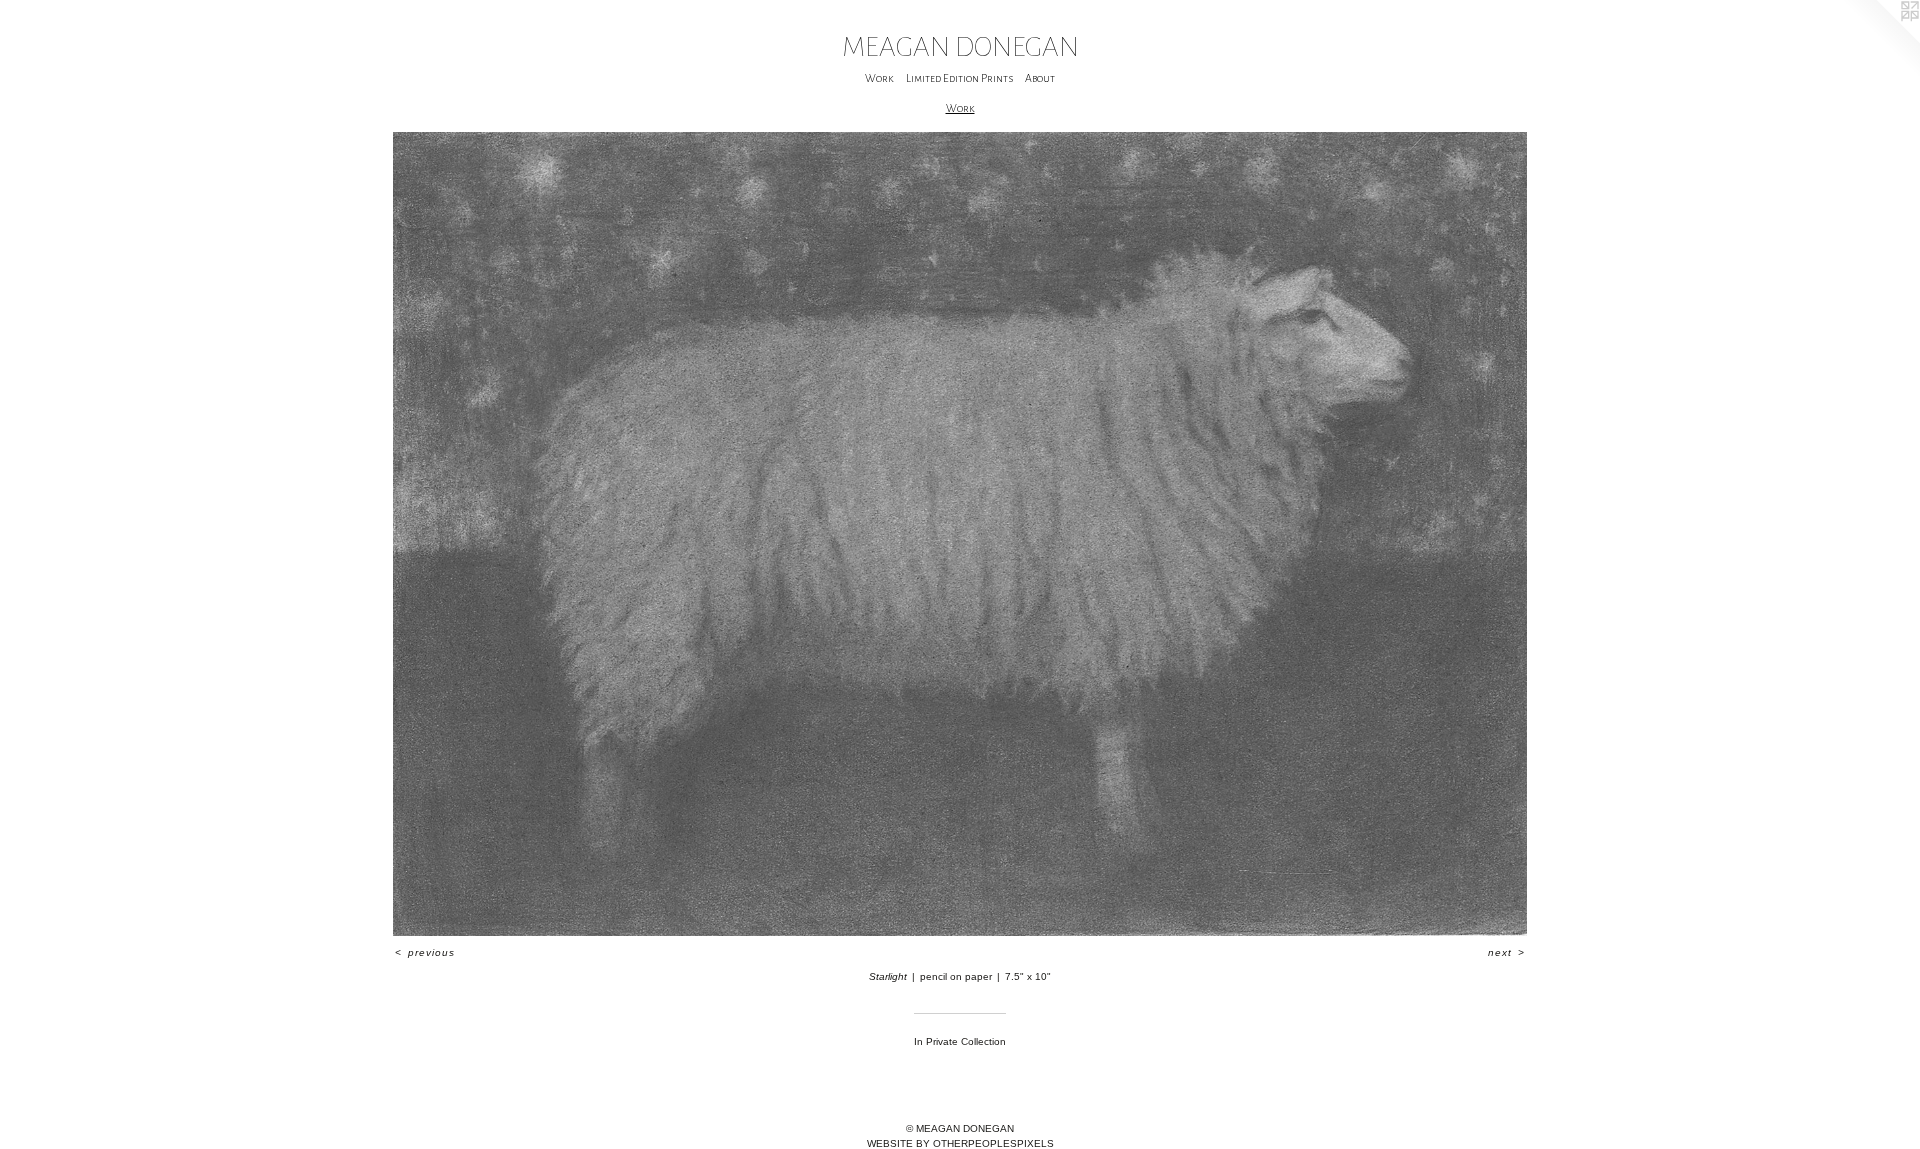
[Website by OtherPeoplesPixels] (1880, 40)
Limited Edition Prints (959, 78)
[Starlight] (960, 534)
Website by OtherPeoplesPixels (960, 1143)
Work (879, 78)
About (1040, 78)
